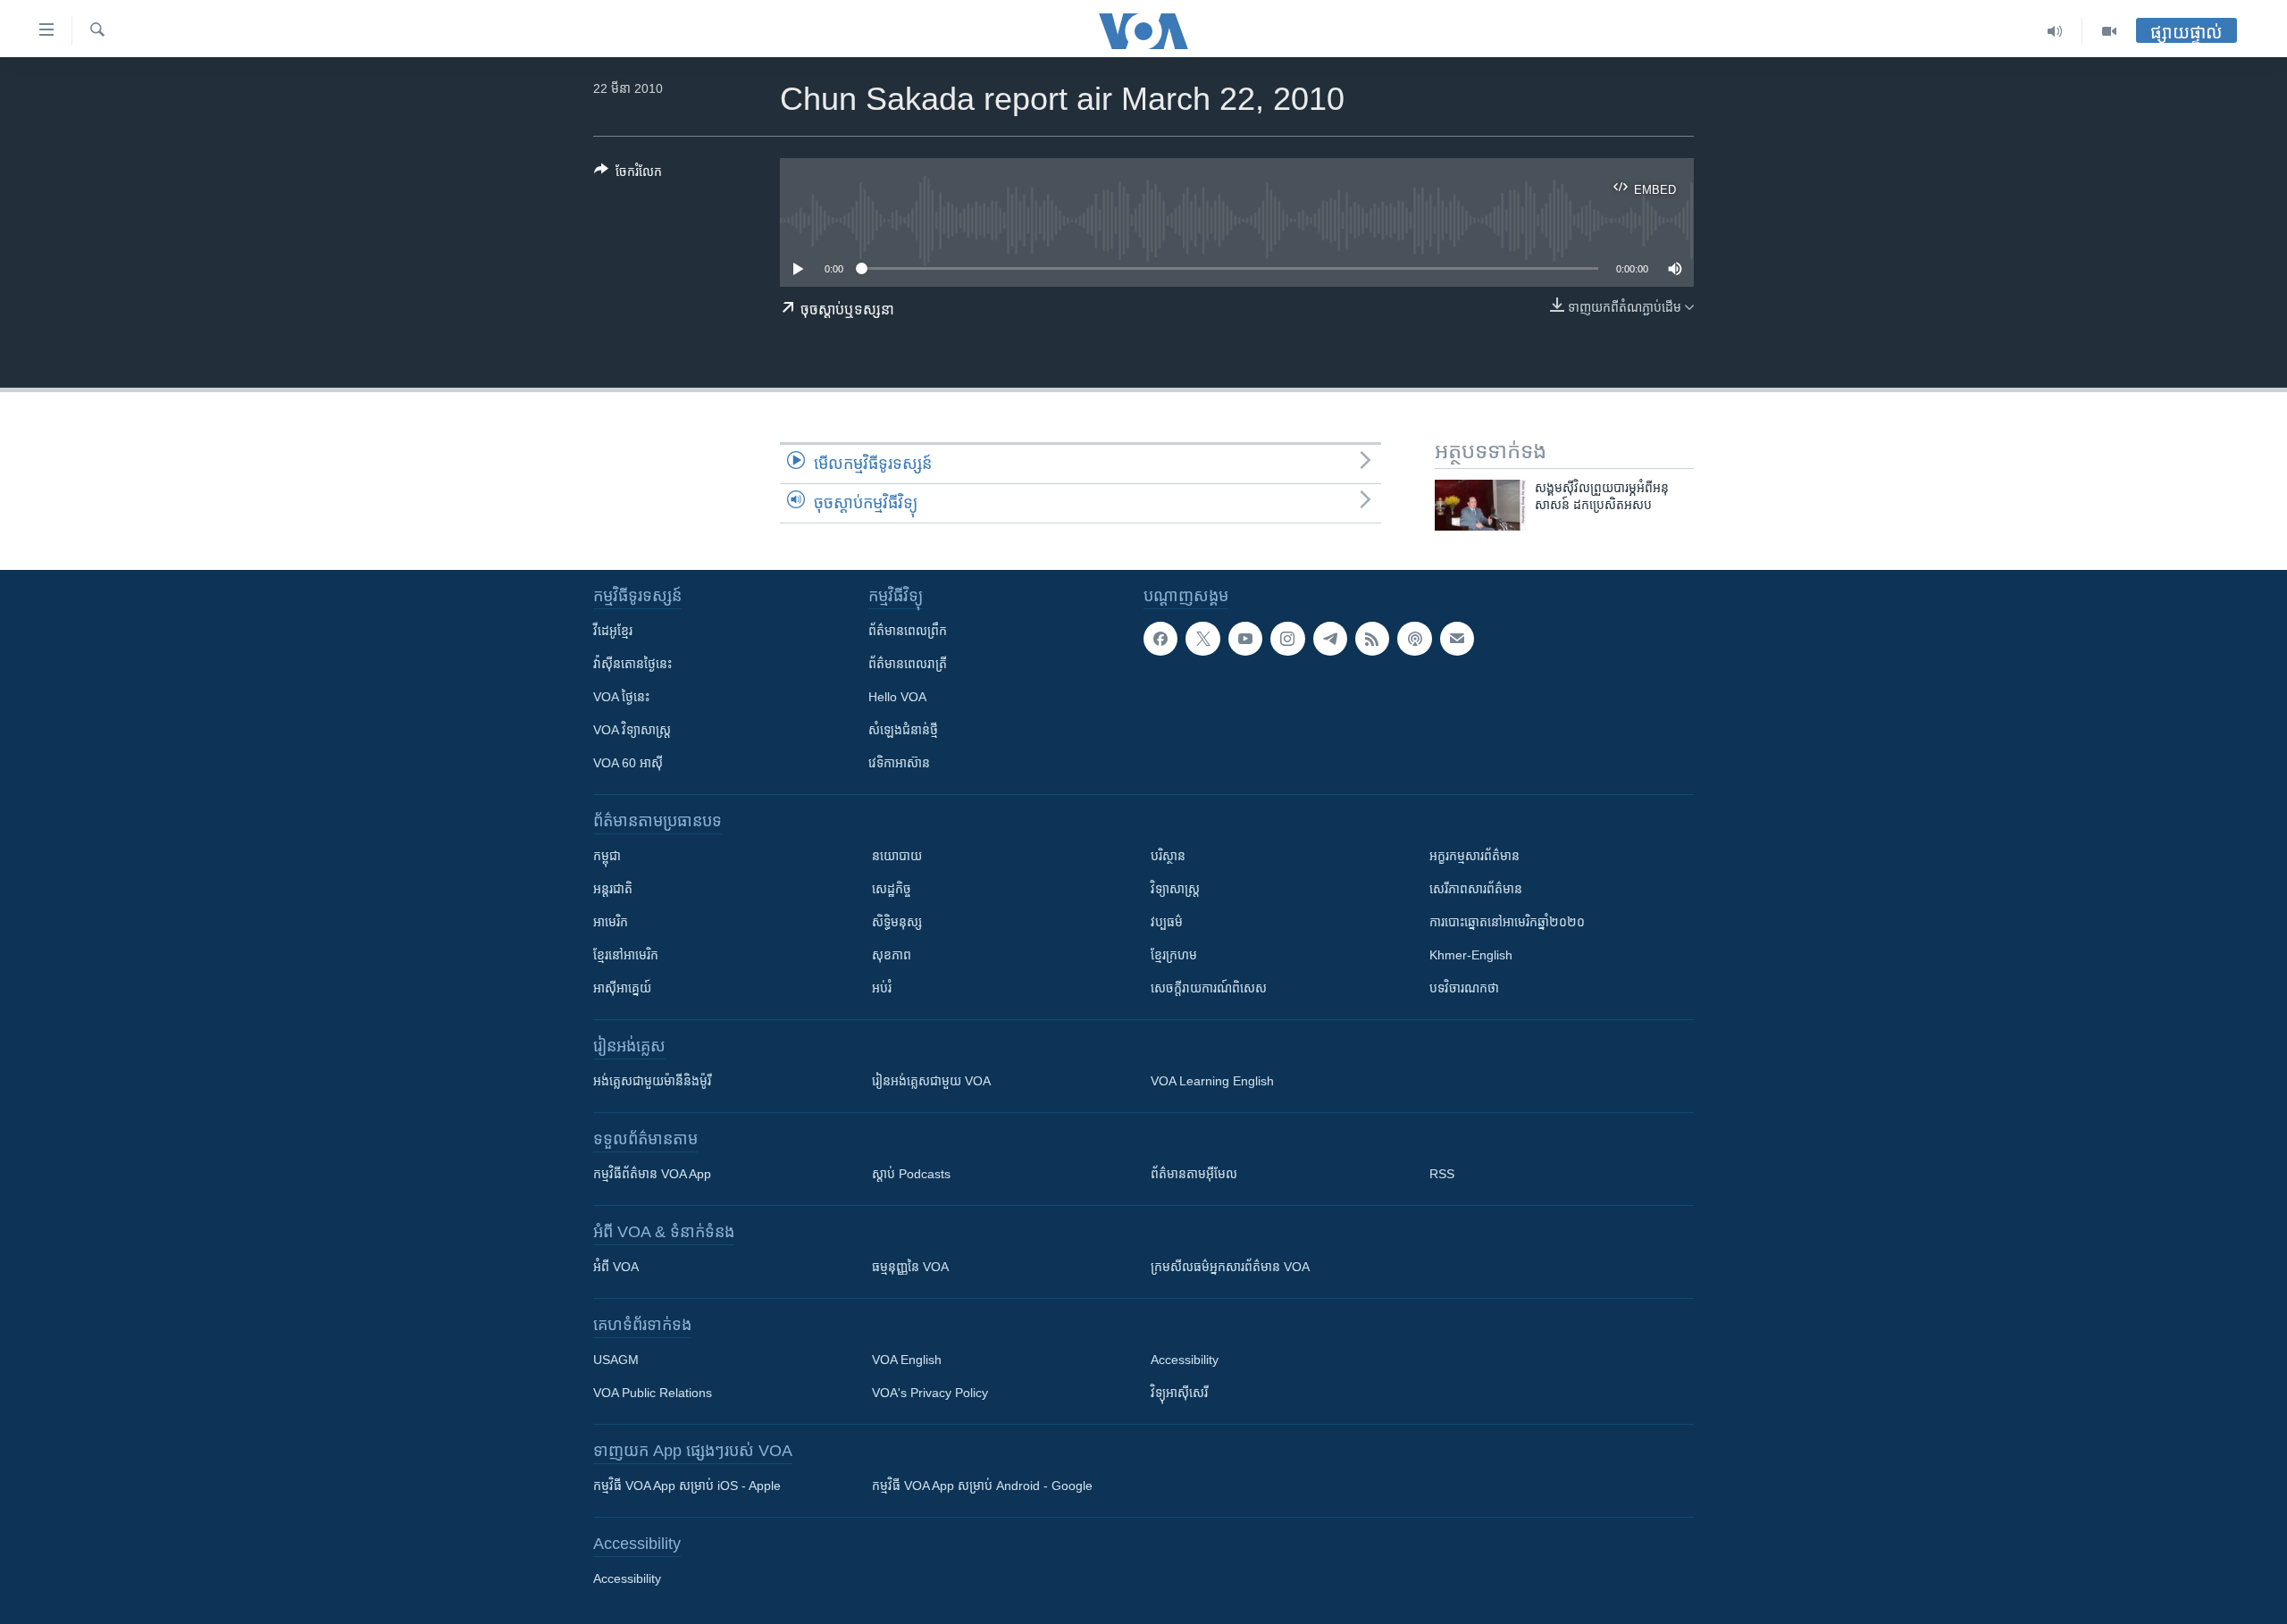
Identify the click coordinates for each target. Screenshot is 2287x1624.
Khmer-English (1471, 955)
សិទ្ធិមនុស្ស (897, 922)
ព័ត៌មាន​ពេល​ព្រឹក (908, 631)
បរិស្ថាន (1168, 856)
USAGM (616, 1360)
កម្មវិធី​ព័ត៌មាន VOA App (652, 1174)
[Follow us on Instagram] (1287, 639)
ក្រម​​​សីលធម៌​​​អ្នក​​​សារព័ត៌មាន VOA (1230, 1267)
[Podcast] (1414, 639)
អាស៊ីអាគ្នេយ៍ (622, 988)
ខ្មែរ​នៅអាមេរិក (626, 955)
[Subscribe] (1457, 639)
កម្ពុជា (607, 856)
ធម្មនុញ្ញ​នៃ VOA (910, 1267)
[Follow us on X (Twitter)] (1202, 639)
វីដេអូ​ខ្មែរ (613, 631)
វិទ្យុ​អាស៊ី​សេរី (1179, 1393)
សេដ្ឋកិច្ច (892, 889)
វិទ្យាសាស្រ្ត (1175, 889)
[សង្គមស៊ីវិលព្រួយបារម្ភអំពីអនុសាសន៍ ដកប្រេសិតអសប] (1480, 505)
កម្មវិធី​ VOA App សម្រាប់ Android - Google (982, 1486)
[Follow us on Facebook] (1160, 639)
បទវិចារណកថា (1464, 988)
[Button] (628, 175)
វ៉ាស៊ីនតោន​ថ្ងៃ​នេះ (632, 664)
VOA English (907, 1360)
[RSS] (1372, 639)
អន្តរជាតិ (613, 889)
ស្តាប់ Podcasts (911, 1174)
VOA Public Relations (653, 1393)
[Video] (2109, 31)
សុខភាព (892, 955)
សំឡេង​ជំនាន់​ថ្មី (903, 730)
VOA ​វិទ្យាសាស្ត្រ (632, 730)
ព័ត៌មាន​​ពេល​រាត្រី (908, 664)
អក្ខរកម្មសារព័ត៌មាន (1474, 856)
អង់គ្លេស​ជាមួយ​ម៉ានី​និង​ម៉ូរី (652, 1081)
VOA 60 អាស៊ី (628, 763)
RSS (1442, 1174)
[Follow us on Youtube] (1245, 639)
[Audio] (2055, 31)
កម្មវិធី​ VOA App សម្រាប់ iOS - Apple (687, 1486)
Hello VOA (897, 697)
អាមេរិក (611, 922)
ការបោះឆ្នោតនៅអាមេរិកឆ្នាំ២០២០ (1507, 922)
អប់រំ (882, 988)
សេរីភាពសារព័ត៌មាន (1476, 889)
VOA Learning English (1212, 1081)
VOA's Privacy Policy (930, 1393)
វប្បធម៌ (1167, 922)
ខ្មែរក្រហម (1174, 955)
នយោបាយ (897, 856)
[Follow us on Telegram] (1330, 639)
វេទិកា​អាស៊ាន (899, 763)
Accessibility (1185, 1360)
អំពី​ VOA (616, 1267)
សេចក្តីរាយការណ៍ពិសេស (1209, 988)
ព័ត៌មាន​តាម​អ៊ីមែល (1194, 1174)
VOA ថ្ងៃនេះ (621, 697)
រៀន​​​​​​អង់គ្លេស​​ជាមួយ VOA (931, 1081)
